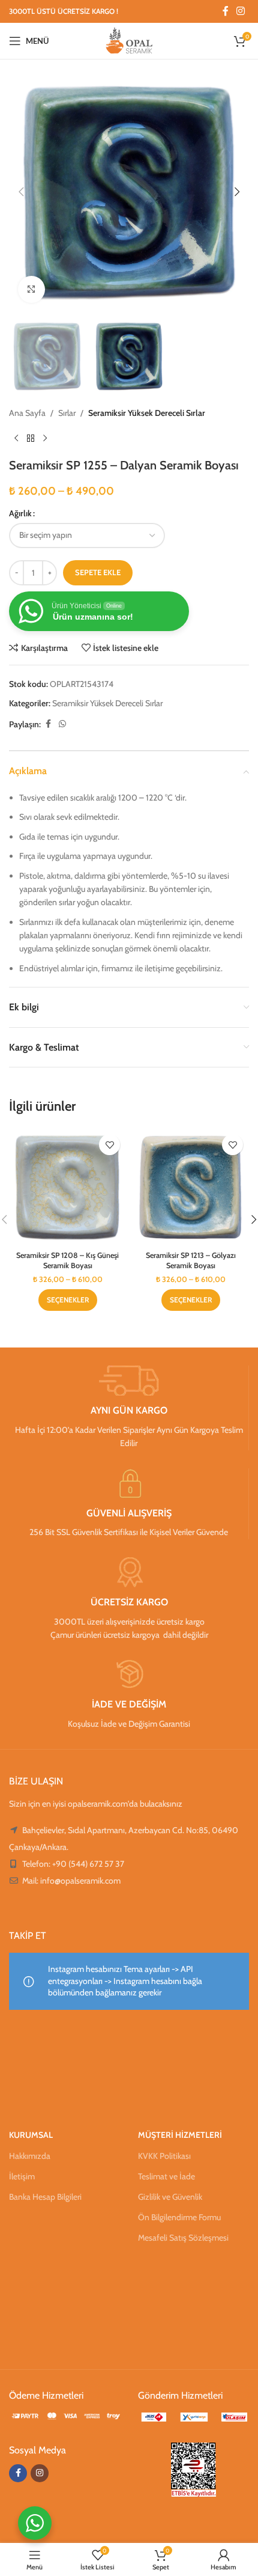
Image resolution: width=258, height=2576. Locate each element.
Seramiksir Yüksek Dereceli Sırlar (147, 413)
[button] (21, 192)
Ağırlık (20, 513)
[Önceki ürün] (16, 439)
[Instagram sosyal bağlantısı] (241, 11)
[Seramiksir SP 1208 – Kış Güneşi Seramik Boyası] (67, 1187)
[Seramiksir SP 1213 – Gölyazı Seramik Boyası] (190, 1187)
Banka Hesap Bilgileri (45, 2197)
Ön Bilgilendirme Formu (179, 2217)
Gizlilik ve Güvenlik (170, 2197)
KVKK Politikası (164, 2156)
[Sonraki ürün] (45, 439)
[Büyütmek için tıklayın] (31, 289)
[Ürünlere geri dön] (31, 439)
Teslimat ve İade (166, 2176)
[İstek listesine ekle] (109, 1145)
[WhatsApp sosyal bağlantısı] (62, 724)
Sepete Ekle (98, 572)
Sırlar (67, 413)
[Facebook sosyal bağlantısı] (226, 11)
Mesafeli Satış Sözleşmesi (183, 2238)
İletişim (22, 2176)
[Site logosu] (129, 40)
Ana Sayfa (27, 413)
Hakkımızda (30, 2156)
